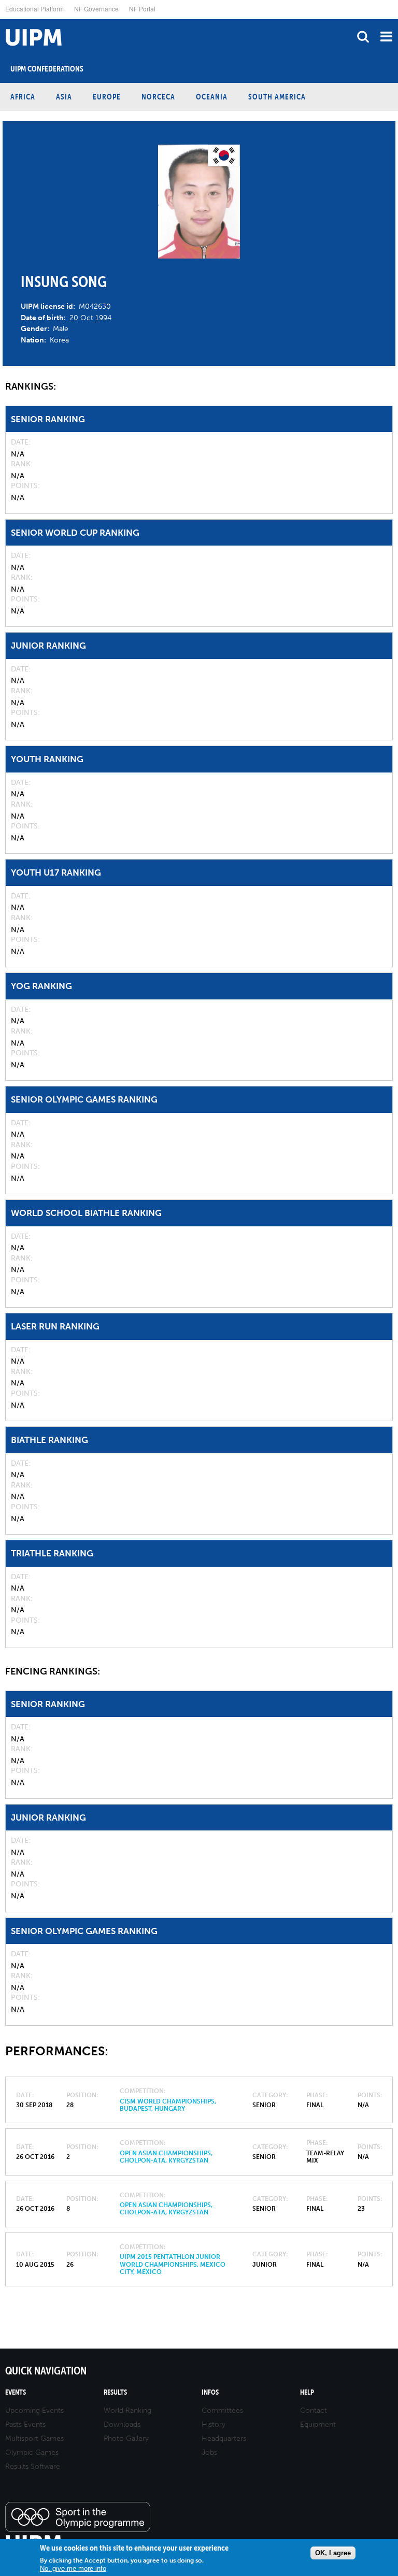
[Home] (3, 19)
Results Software (33, 2466)
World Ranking (127, 2410)
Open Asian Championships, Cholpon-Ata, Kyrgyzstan (166, 2157)
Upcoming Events (34, 2410)
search (363, 37)
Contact (314, 2410)
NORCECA (158, 97)
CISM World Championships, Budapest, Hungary (168, 2105)
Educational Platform (34, 9)
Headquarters (224, 2438)
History (214, 2424)
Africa (23, 97)
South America (277, 97)
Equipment (318, 2424)
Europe (107, 97)
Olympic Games (32, 2452)
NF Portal (142, 9)
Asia (64, 97)
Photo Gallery (126, 2438)
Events (16, 2392)
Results (115, 2392)
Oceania (212, 97)
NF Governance (96, 9)
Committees (222, 2410)
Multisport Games (34, 2438)
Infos (210, 2392)
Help (307, 2392)
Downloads (122, 2424)
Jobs (209, 2452)
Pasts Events (25, 2424)
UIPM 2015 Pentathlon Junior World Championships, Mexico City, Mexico (173, 2264)
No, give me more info (73, 2568)
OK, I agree (333, 2553)
